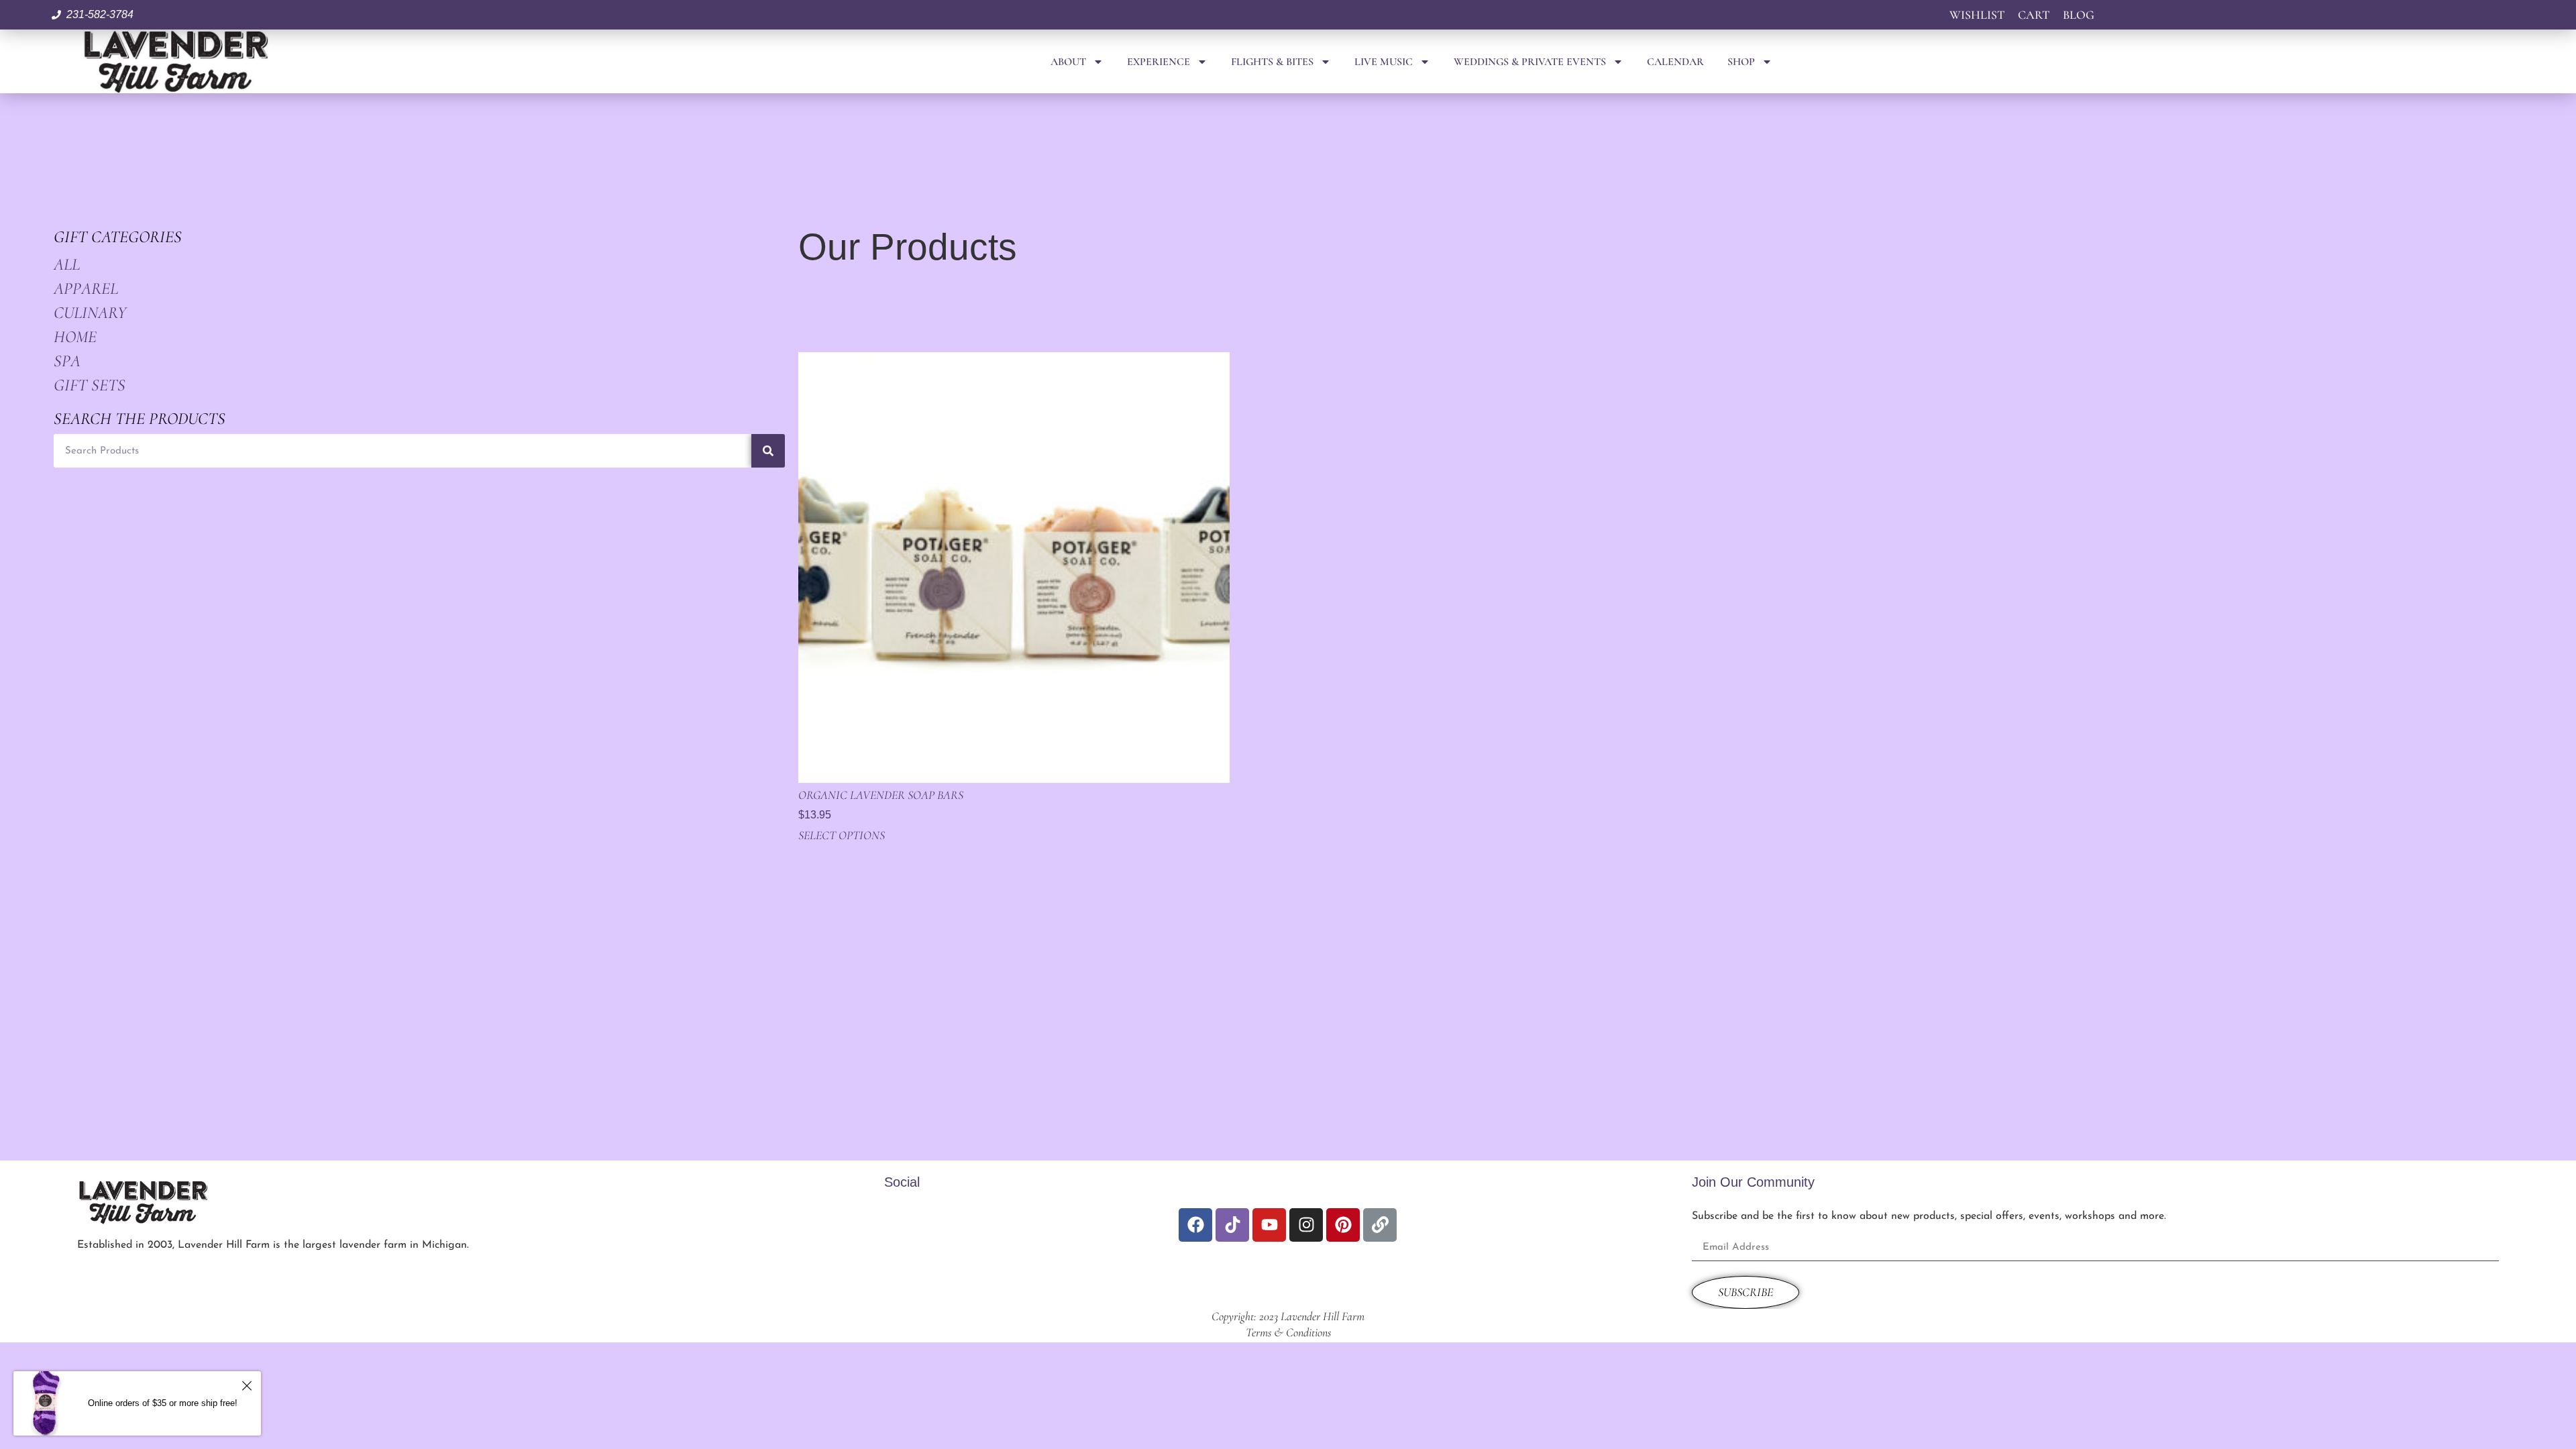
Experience (1159, 62)
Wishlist (1977, 15)
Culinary (90, 313)
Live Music (1384, 62)
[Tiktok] (1232, 1225)
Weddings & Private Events (1530, 62)
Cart (2034, 15)
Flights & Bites (1272, 62)
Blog (2079, 15)
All (67, 264)
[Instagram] (1306, 1225)
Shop (1741, 62)
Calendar (1675, 62)
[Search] (768, 451)
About (1068, 62)
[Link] (1380, 1225)
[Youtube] (1269, 1225)
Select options (842, 835)
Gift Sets (90, 385)
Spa (67, 361)
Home (75, 337)
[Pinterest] (1343, 1225)
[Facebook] (1195, 1225)
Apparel (86, 288)
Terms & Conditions (1288, 1332)
